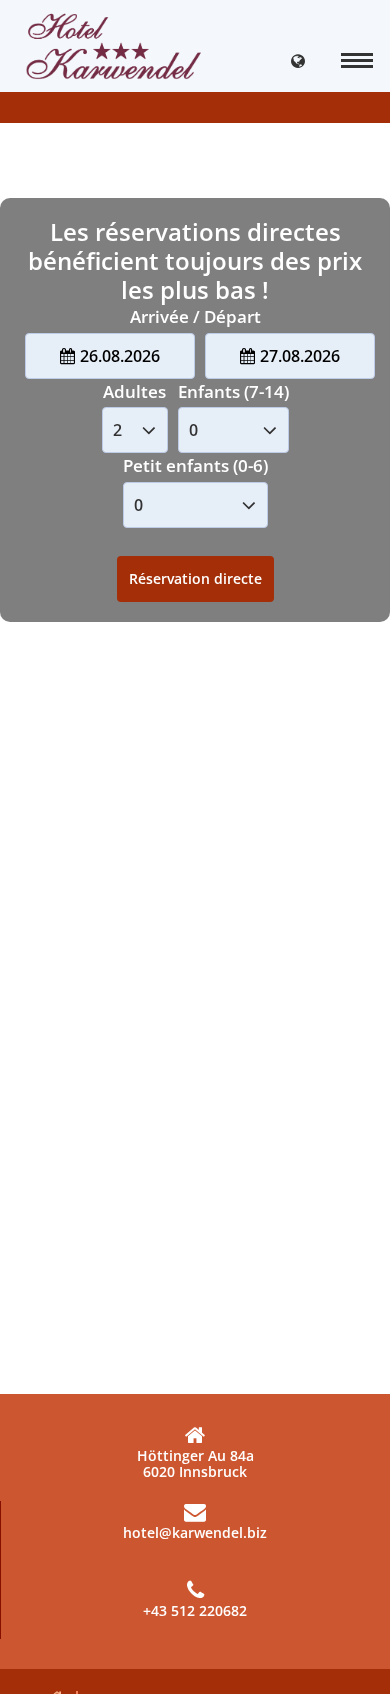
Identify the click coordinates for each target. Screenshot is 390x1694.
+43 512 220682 (195, 1610)
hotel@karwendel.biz (195, 1532)
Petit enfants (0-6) (195, 465)
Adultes (134, 391)
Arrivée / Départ (195, 316)
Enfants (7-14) (233, 391)
